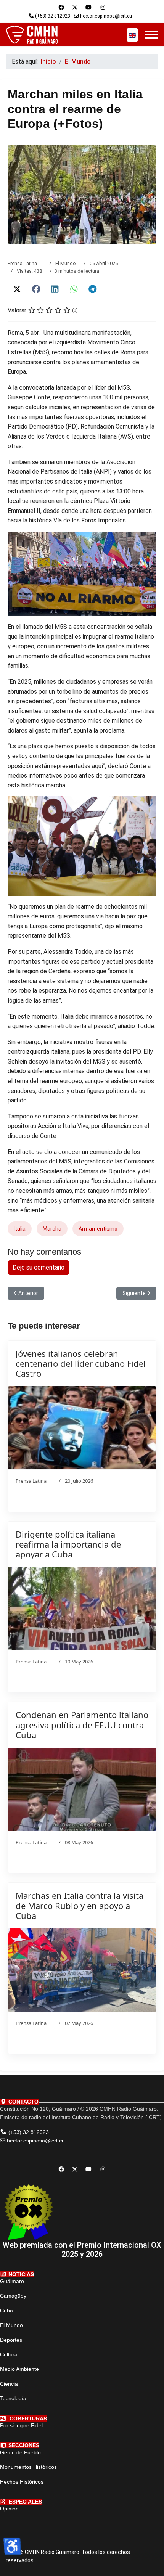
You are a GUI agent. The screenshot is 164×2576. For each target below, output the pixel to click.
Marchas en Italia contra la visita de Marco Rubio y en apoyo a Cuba (80, 1905)
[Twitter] (75, 7)
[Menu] (152, 35)
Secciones (23, 2445)
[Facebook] (61, 7)
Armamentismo (98, 1229)
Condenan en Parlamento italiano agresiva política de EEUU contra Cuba (82, 1725)
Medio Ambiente (19, 2369)
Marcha (52, 1229)
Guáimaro (12, 2281)
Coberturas (27, 2419)
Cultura (9, 2354)
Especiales (25, 2502)
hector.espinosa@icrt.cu (106, 16)
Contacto (23, 2102)
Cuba (6, 2311)
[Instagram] (103, 7)
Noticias (20, 2274)
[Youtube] (88, 7)
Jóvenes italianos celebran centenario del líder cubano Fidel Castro (81, 1364)
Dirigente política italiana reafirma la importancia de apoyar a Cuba (68, 1544)
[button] (17, 289)
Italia (20, 1229)
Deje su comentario (39, 1267)
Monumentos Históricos (28, 2467)
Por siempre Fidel (21, 2425)
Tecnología (13, 2398)
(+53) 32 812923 (53, 16)
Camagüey (13, 2296)
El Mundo (66, 263)
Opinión (9, 2509)
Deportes (11, 2340)
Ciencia (9, 2384)
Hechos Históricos (22, 2482)
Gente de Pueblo (20, 2452)
